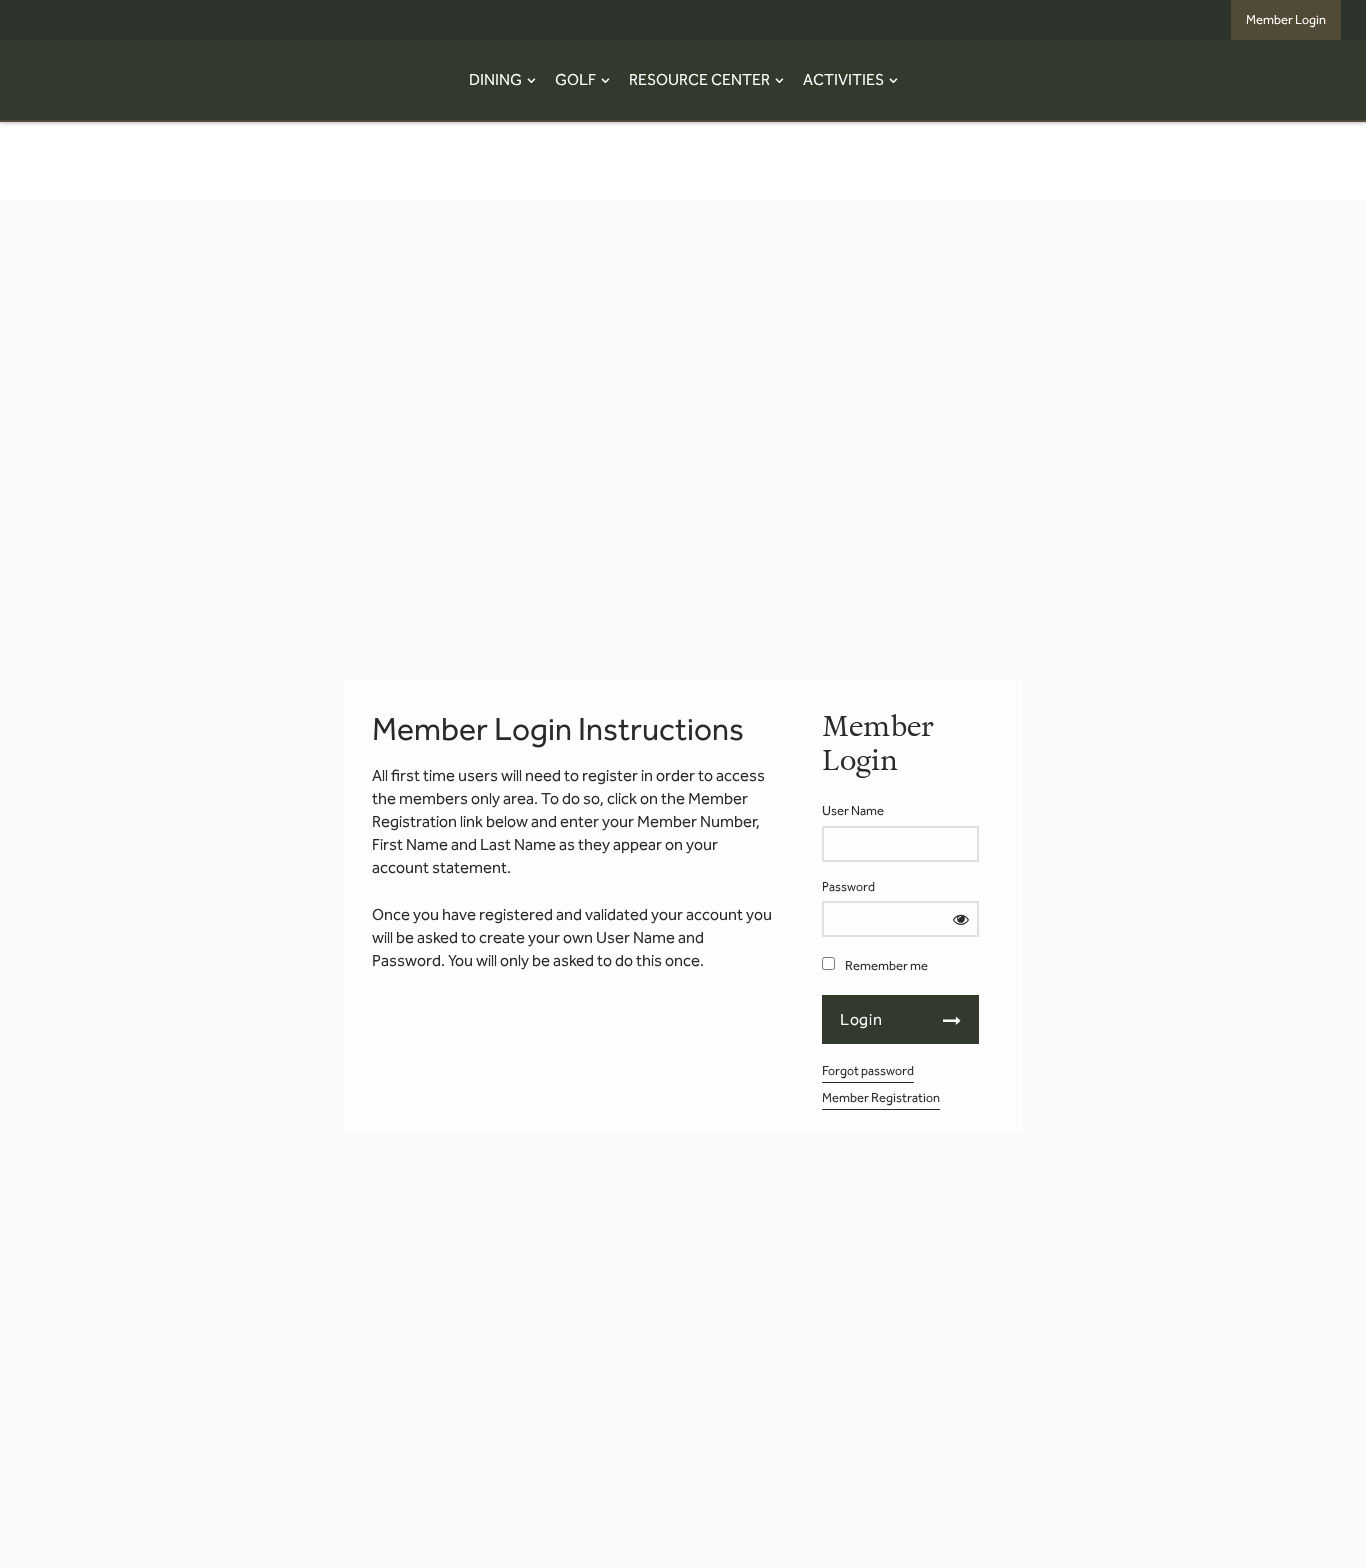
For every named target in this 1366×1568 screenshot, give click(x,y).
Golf (575, 79)
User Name (853, 810)
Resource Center (699, 79)
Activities (843, 79)
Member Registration (881, 1097)
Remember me (886, 965)
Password (848, 886)
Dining (495, 79)
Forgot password (868, 1070)
